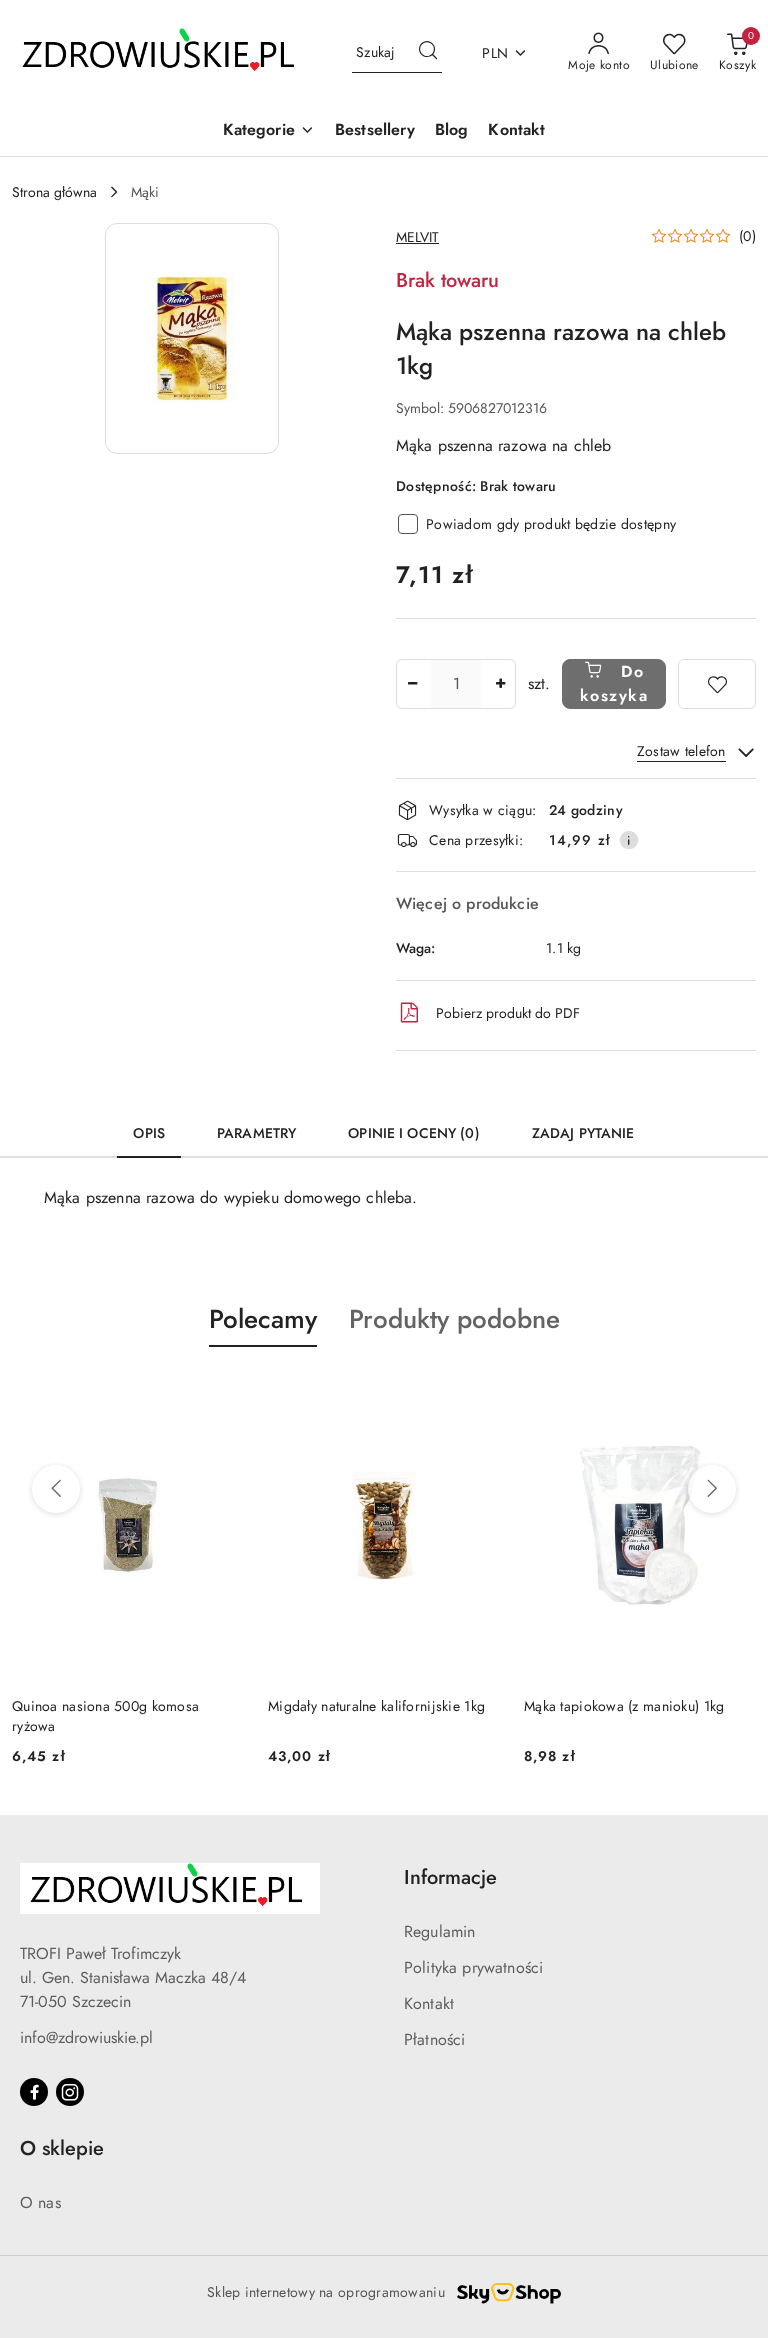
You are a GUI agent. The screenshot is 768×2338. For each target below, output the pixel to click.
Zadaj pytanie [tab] (583, 1133)
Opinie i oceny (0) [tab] (414, 1133)
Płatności (434, 2039)
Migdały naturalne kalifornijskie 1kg (376, 1706)
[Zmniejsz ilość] (412, 684)
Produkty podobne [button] (454, 1319)
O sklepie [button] (62, 2148)
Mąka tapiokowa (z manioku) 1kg (624, 1706)
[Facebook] (34, 2092)
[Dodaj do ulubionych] (717, 684)
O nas (40, 2202)
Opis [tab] (149, 1133)
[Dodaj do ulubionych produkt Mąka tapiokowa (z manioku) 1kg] (733, 1394)
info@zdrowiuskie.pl (86, 2037)
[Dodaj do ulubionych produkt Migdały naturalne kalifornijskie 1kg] (477, 1394)
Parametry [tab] (256, 1133)
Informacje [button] (450, 1877)
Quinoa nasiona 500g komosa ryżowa (105, 1716)
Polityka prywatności (473, 1967)
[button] (269, 131)
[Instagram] (70, 2092)
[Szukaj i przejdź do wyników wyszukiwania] (428, 53)
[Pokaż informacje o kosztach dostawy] (629, 840)
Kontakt (429, 2003)
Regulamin (439, 1931)
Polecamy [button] (263, 1319)
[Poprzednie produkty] (56, 1489)
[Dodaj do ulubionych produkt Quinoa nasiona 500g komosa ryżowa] (221, 1394)
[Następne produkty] (712, 1489)
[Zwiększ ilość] (500, 684)
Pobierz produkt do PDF (508, 1013)
